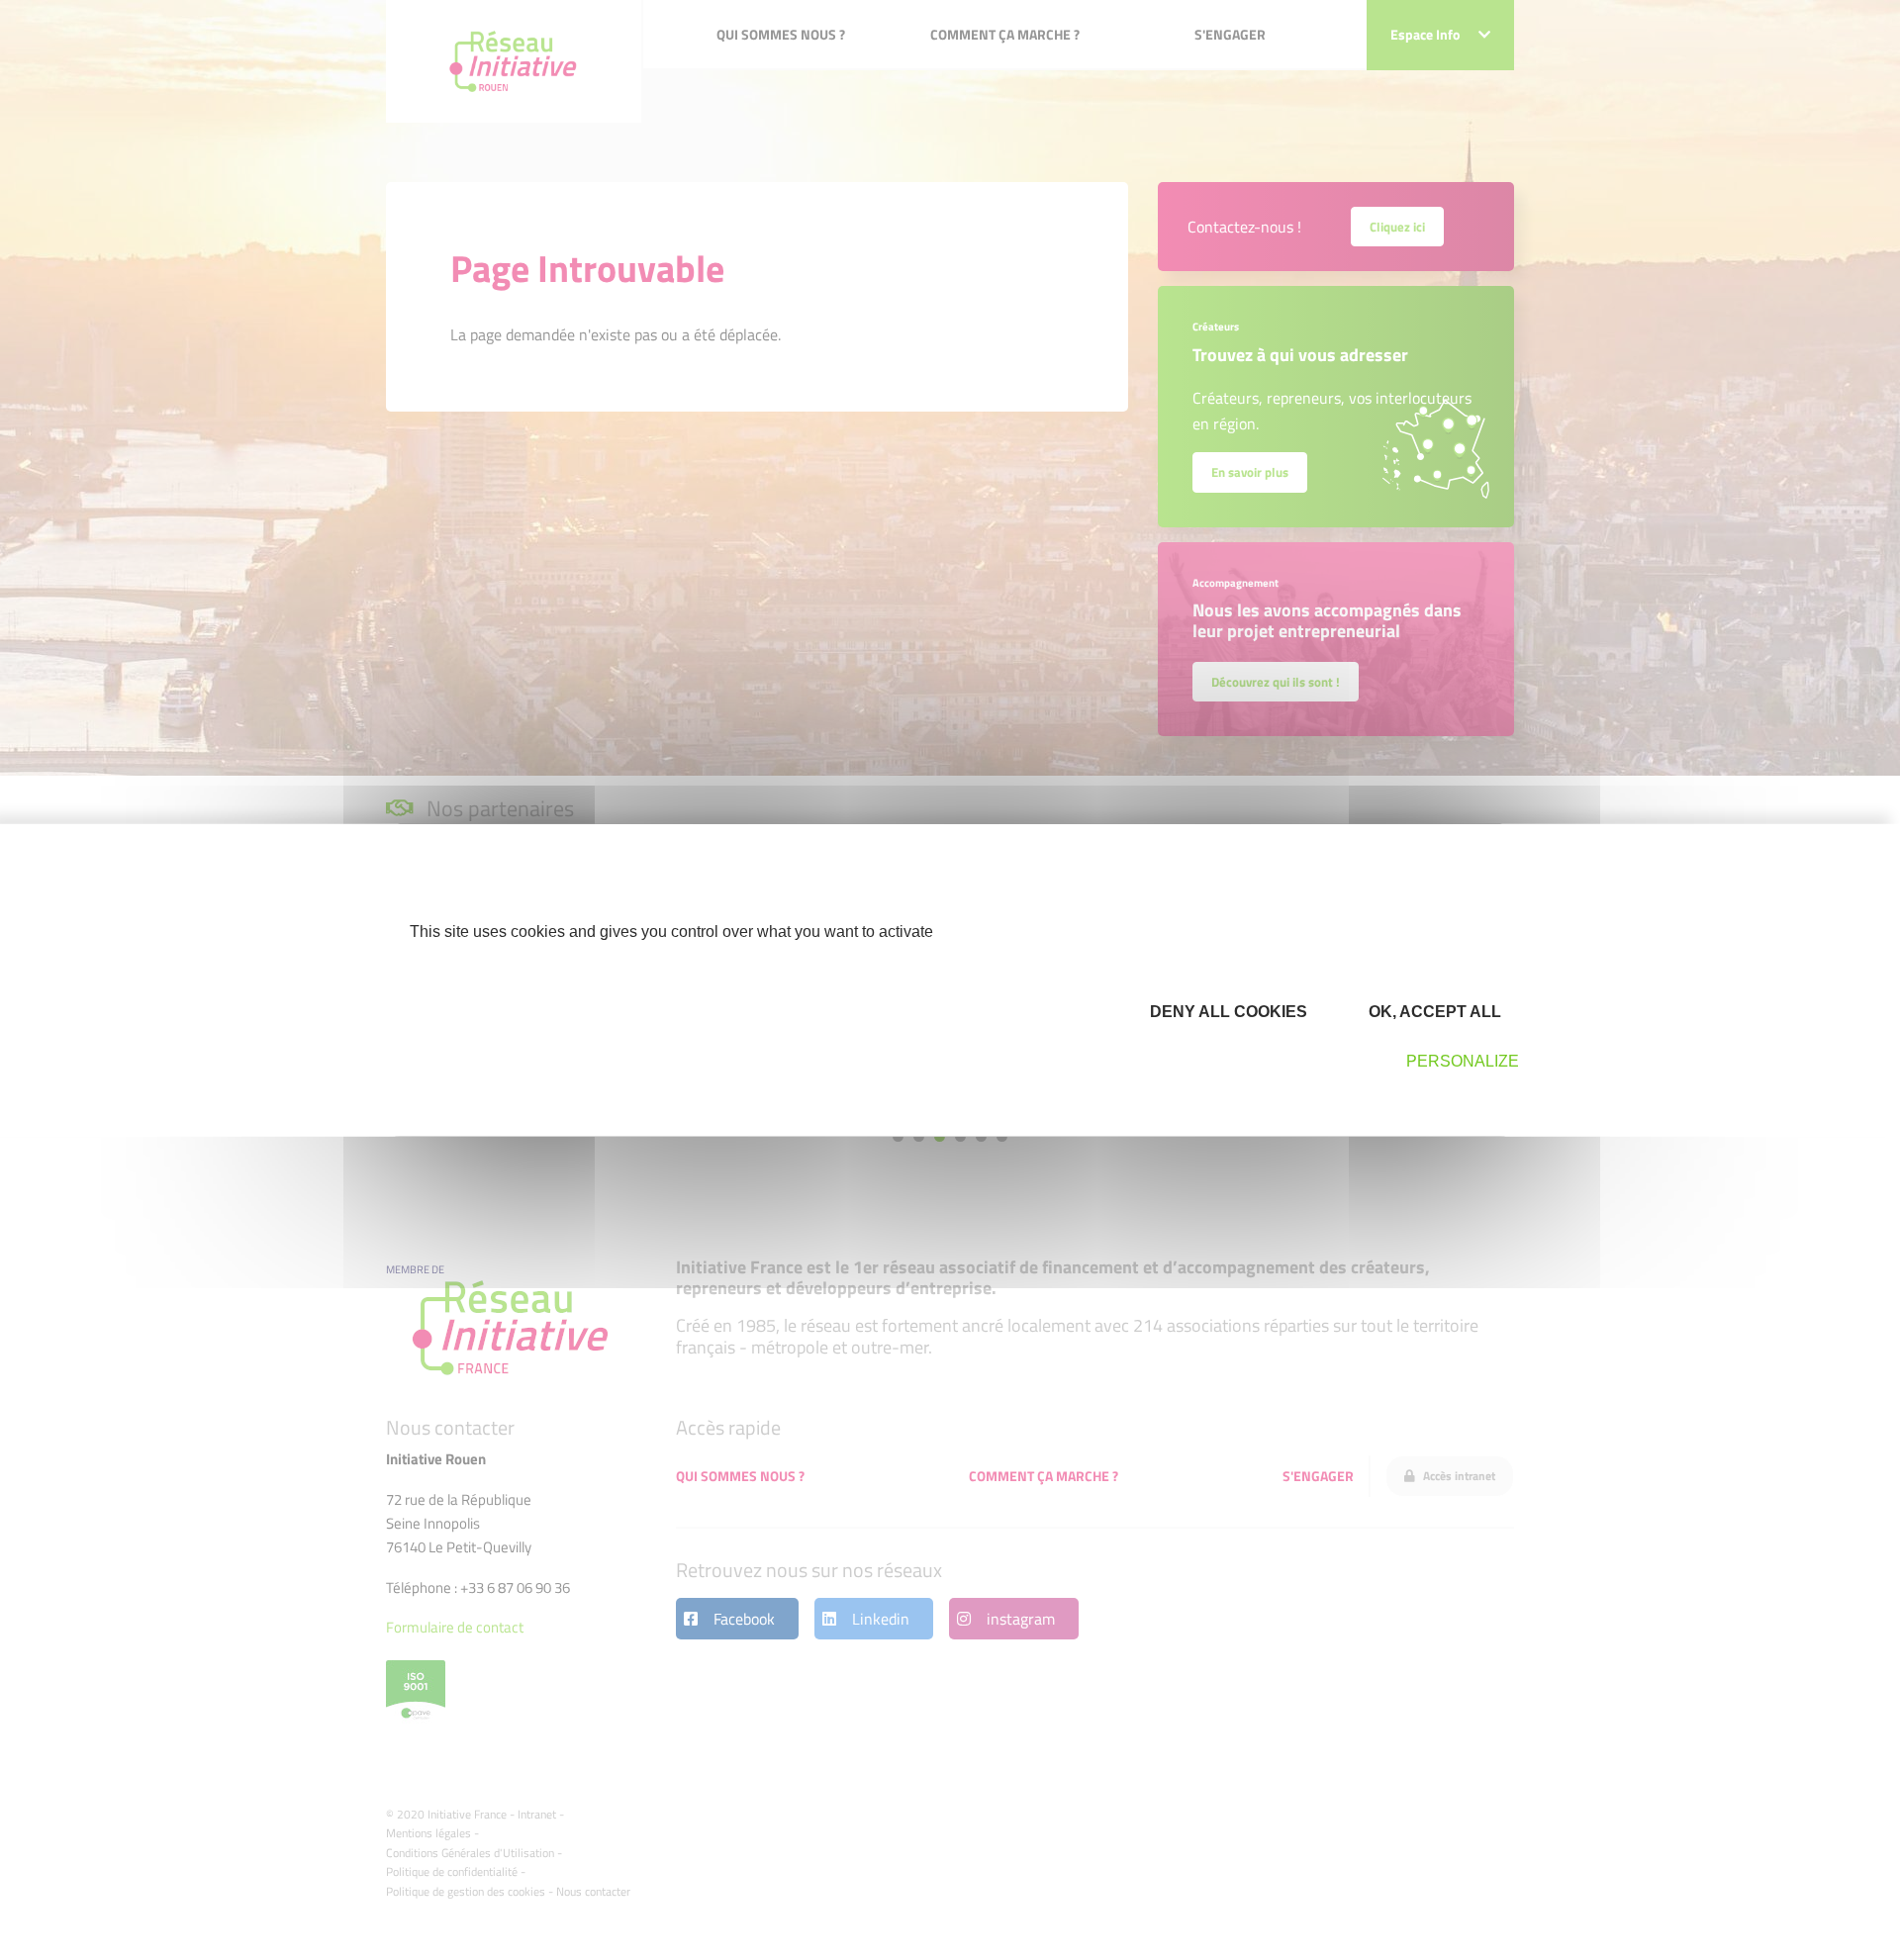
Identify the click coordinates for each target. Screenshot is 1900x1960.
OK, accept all (1433, 1012)
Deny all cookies (1227, 1012)
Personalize (1463, 1061)
